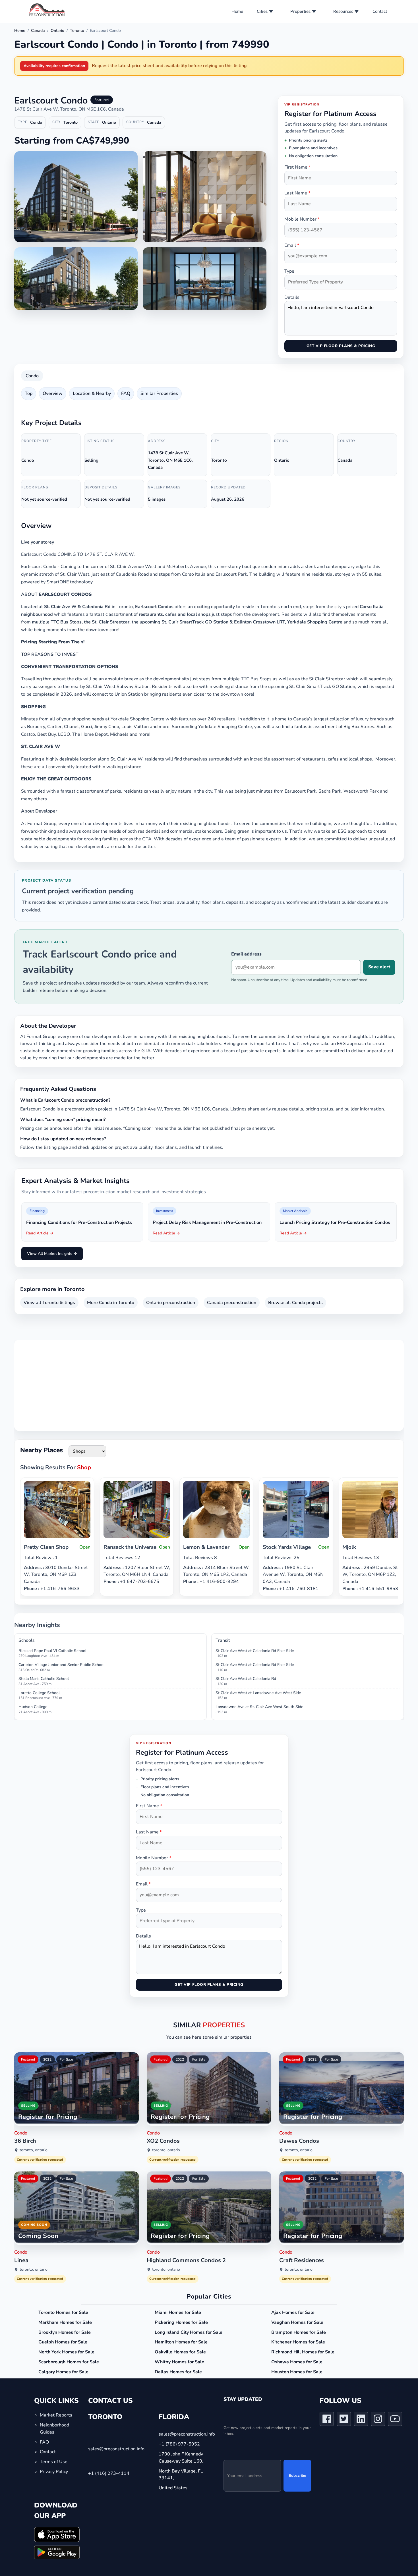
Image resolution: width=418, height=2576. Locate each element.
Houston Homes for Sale (297, 2372)
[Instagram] (378, 2420)
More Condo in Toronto (111, 1303)
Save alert (379, 967)
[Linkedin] (361, 2420)
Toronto (77, 31)
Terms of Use (54, 2462)
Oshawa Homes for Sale (297, 2362)
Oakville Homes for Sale (180, 2352)
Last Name (297, 193)
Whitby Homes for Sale (179, 2362)
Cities (262, 11)
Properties (300, 11)
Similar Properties (159, 393)
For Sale (66, 2059)
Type (289, 271)
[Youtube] (395, 2420)
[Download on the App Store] (57, 2534)
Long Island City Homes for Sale (189, 2332)
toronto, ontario (34, 2150)
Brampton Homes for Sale (299, 2332)
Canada (38, 31)
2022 (47, 2059)
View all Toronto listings (49, 1303)
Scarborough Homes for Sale (69, 2362)
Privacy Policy (54, 2472)
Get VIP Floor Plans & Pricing (341, 346)
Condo (32, 376)
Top (29, 393)
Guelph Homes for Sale (63, 2342)
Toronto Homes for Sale (63, 2312)
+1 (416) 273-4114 (109, 2473)
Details (292, 297)
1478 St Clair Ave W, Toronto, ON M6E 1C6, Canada (69, 109)
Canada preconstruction (232, 1303)
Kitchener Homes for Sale (298, 2342)
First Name (297, 167)
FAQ (126, 393)
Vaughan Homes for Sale (297, 2322)
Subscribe (297, 2476)
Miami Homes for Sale (178, 2312)
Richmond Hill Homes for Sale (303, 2352)
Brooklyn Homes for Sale (65, 2332)
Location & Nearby (92, 393)
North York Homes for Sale (66, 2352)
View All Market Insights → (52, 1254)
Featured (28, 2059)
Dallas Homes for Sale (178, 2372)
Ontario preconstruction (171, 1303)
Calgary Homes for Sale (63, 2372)
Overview (53, 393)
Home (237, 11)
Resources (343, 11)
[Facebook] (327, 2420)
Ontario (57, 31)
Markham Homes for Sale (65, 2322)
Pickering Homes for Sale (181, 2322)
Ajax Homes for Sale (293, 2312)
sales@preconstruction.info (116, 2449)
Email (292, 245)
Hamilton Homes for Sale (181, 2342)
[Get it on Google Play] (57, 2552)
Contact (380, 11)
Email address (246, 954)
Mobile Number (302, 219)
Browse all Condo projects (295, 1303)
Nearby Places (42, 1450)
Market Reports (56, 2415)
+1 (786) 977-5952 (179, 2444)
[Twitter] (344, 2420)
